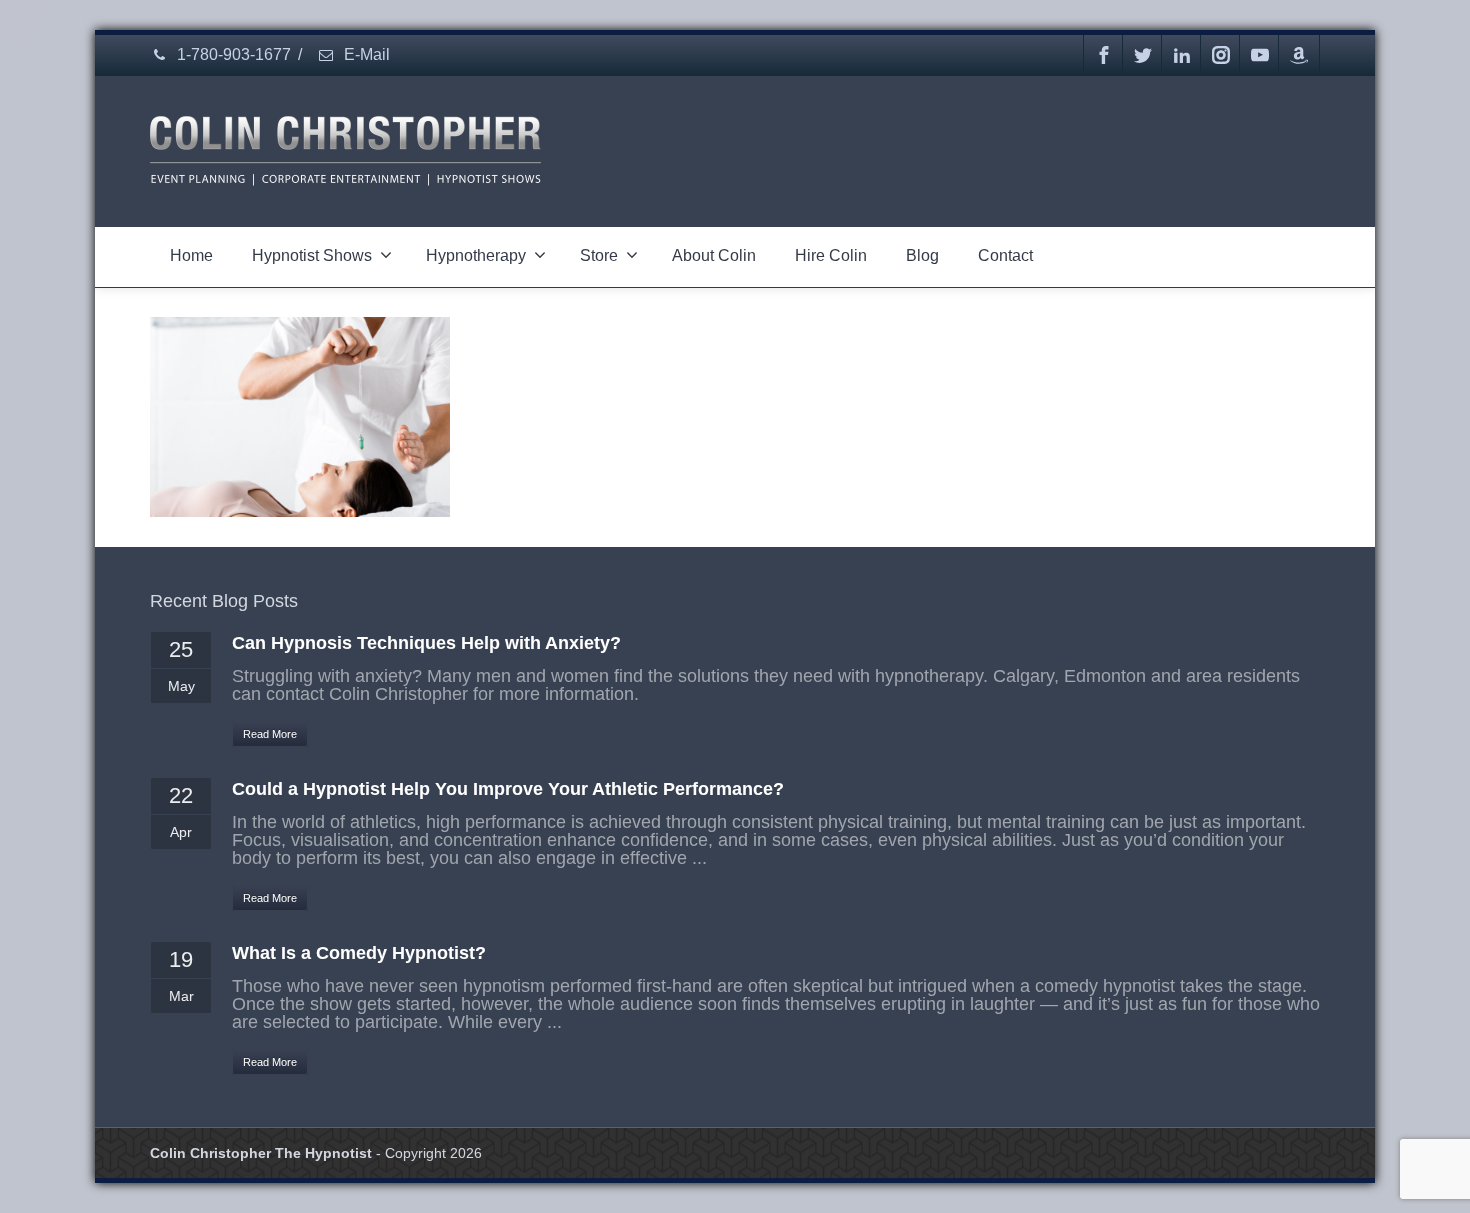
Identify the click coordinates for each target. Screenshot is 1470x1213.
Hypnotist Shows (312, 255)
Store (599, 255)
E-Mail (365, 54)
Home (191, 255)
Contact (1005, 255)
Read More (270, 734)
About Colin (714, 255)
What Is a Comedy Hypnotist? (359, 953)
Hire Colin (831, 255)
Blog (922, 255)
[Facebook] (1104, 55)
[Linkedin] (1182, 55)
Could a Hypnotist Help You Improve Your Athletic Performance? (508, 789)
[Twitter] (1143, 55)
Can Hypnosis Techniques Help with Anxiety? (426, 643)
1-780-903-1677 (232, 54)
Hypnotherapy (476, 255)
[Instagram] (1221, 55)
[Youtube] (1260, 55)
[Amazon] (1299, 55)
